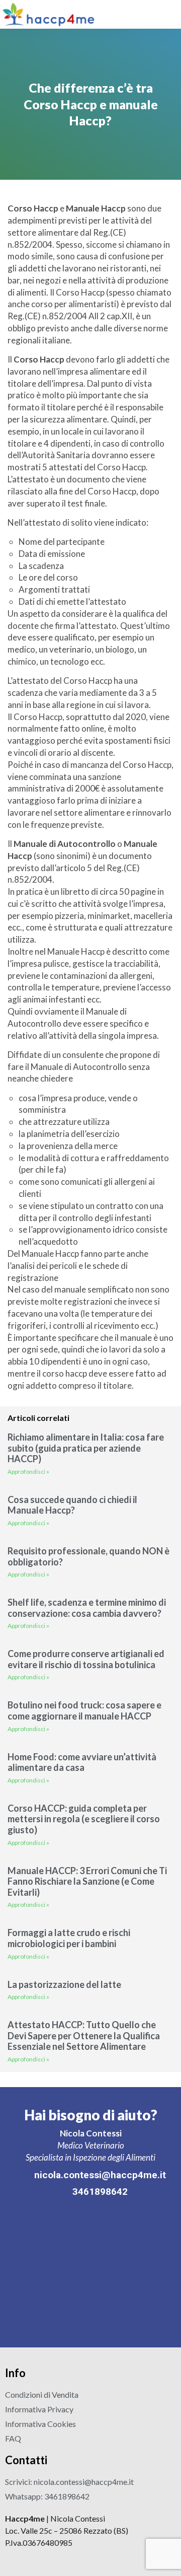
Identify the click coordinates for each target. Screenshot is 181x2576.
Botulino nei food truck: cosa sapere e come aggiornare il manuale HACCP (84, 1710)
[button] (171, 14)
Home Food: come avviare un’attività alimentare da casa (82, 1762)
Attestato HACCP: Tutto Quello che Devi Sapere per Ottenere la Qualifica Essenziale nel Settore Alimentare (84, 2035)
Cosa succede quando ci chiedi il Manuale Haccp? (72, 1505)
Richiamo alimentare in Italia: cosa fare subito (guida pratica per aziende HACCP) (86, 1448)
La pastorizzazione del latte (64, 1984)
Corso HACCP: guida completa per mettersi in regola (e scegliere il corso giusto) (84, 1819)
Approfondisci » (28, 1472)
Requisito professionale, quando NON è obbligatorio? (88, 1556)
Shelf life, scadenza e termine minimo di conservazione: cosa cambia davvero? (87, 1608)
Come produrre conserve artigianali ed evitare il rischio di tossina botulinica (86, 1659)
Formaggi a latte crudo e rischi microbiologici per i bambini (69, 1938)
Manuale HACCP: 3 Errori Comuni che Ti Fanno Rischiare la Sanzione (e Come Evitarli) (87, 1881)
